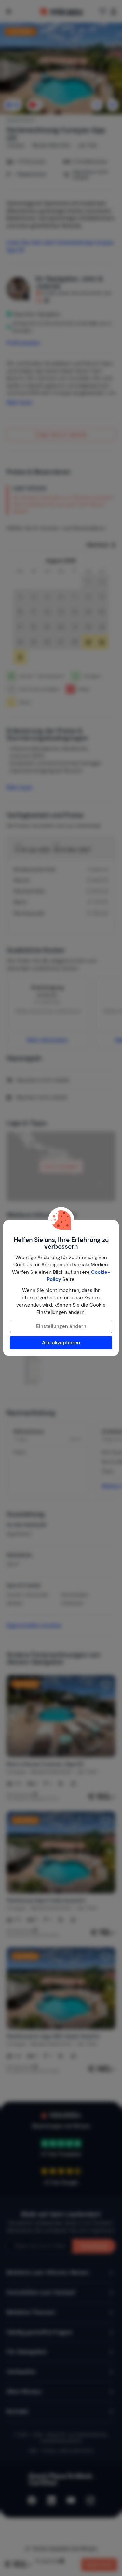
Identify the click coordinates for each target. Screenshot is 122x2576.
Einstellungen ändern (61, 1326)
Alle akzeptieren (61, 1343)
